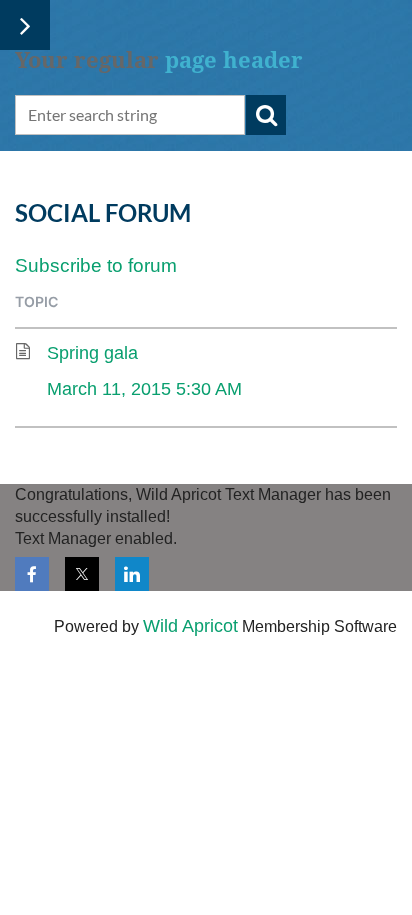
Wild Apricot (190, 626)
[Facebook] (32, 574)
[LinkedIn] (132, 574)
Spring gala (92, 353)
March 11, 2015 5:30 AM (144, 389)
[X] (82, 574)
